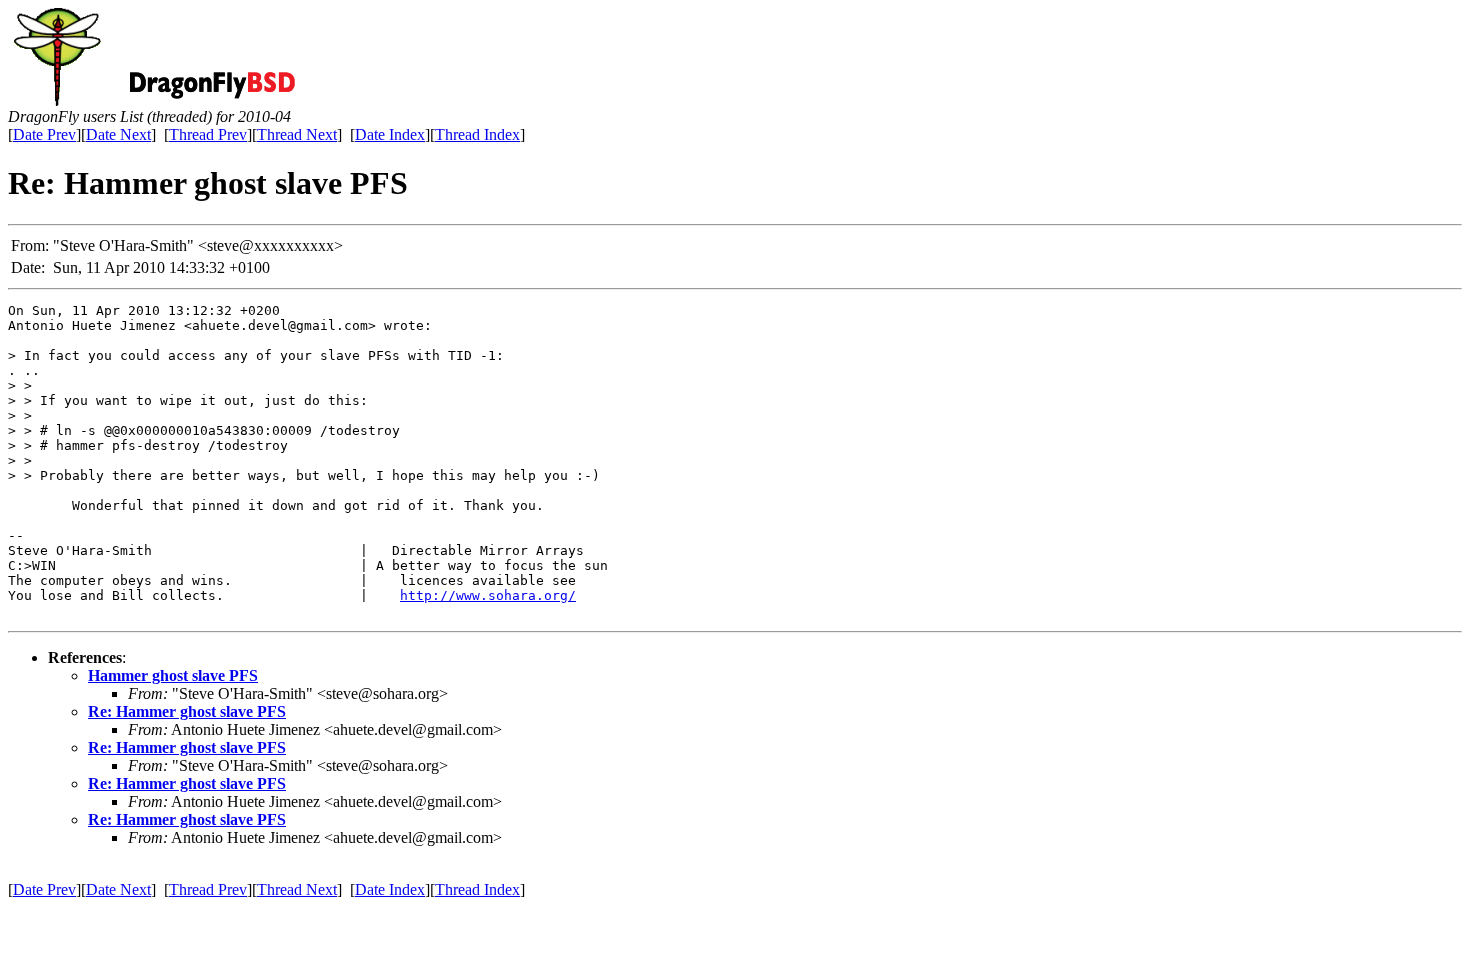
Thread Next (297, 134)
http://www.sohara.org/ (488, 595)
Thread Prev (208, 134)
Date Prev (44, 134)
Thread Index (477, 134)
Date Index (390, 134)
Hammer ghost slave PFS (173, 675)
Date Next (118, 134)
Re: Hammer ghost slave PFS (187, 711)
